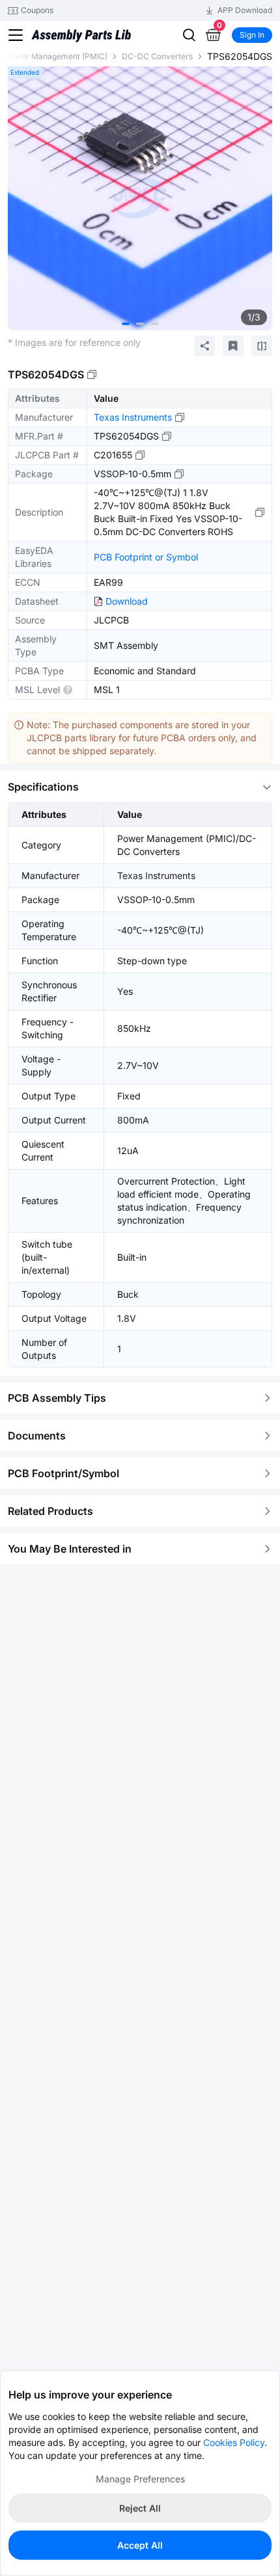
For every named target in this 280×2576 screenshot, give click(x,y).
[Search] (189, 35)
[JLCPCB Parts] (81, 34)
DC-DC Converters (157, 56)
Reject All (140, 2508)
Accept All (140, 2545)
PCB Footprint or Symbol (146, 557)
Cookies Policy (234, 2442)
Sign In (252, 35)
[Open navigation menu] (16, 35)
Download (127, 601)
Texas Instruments (133, 417)
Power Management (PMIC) (56, 56)
